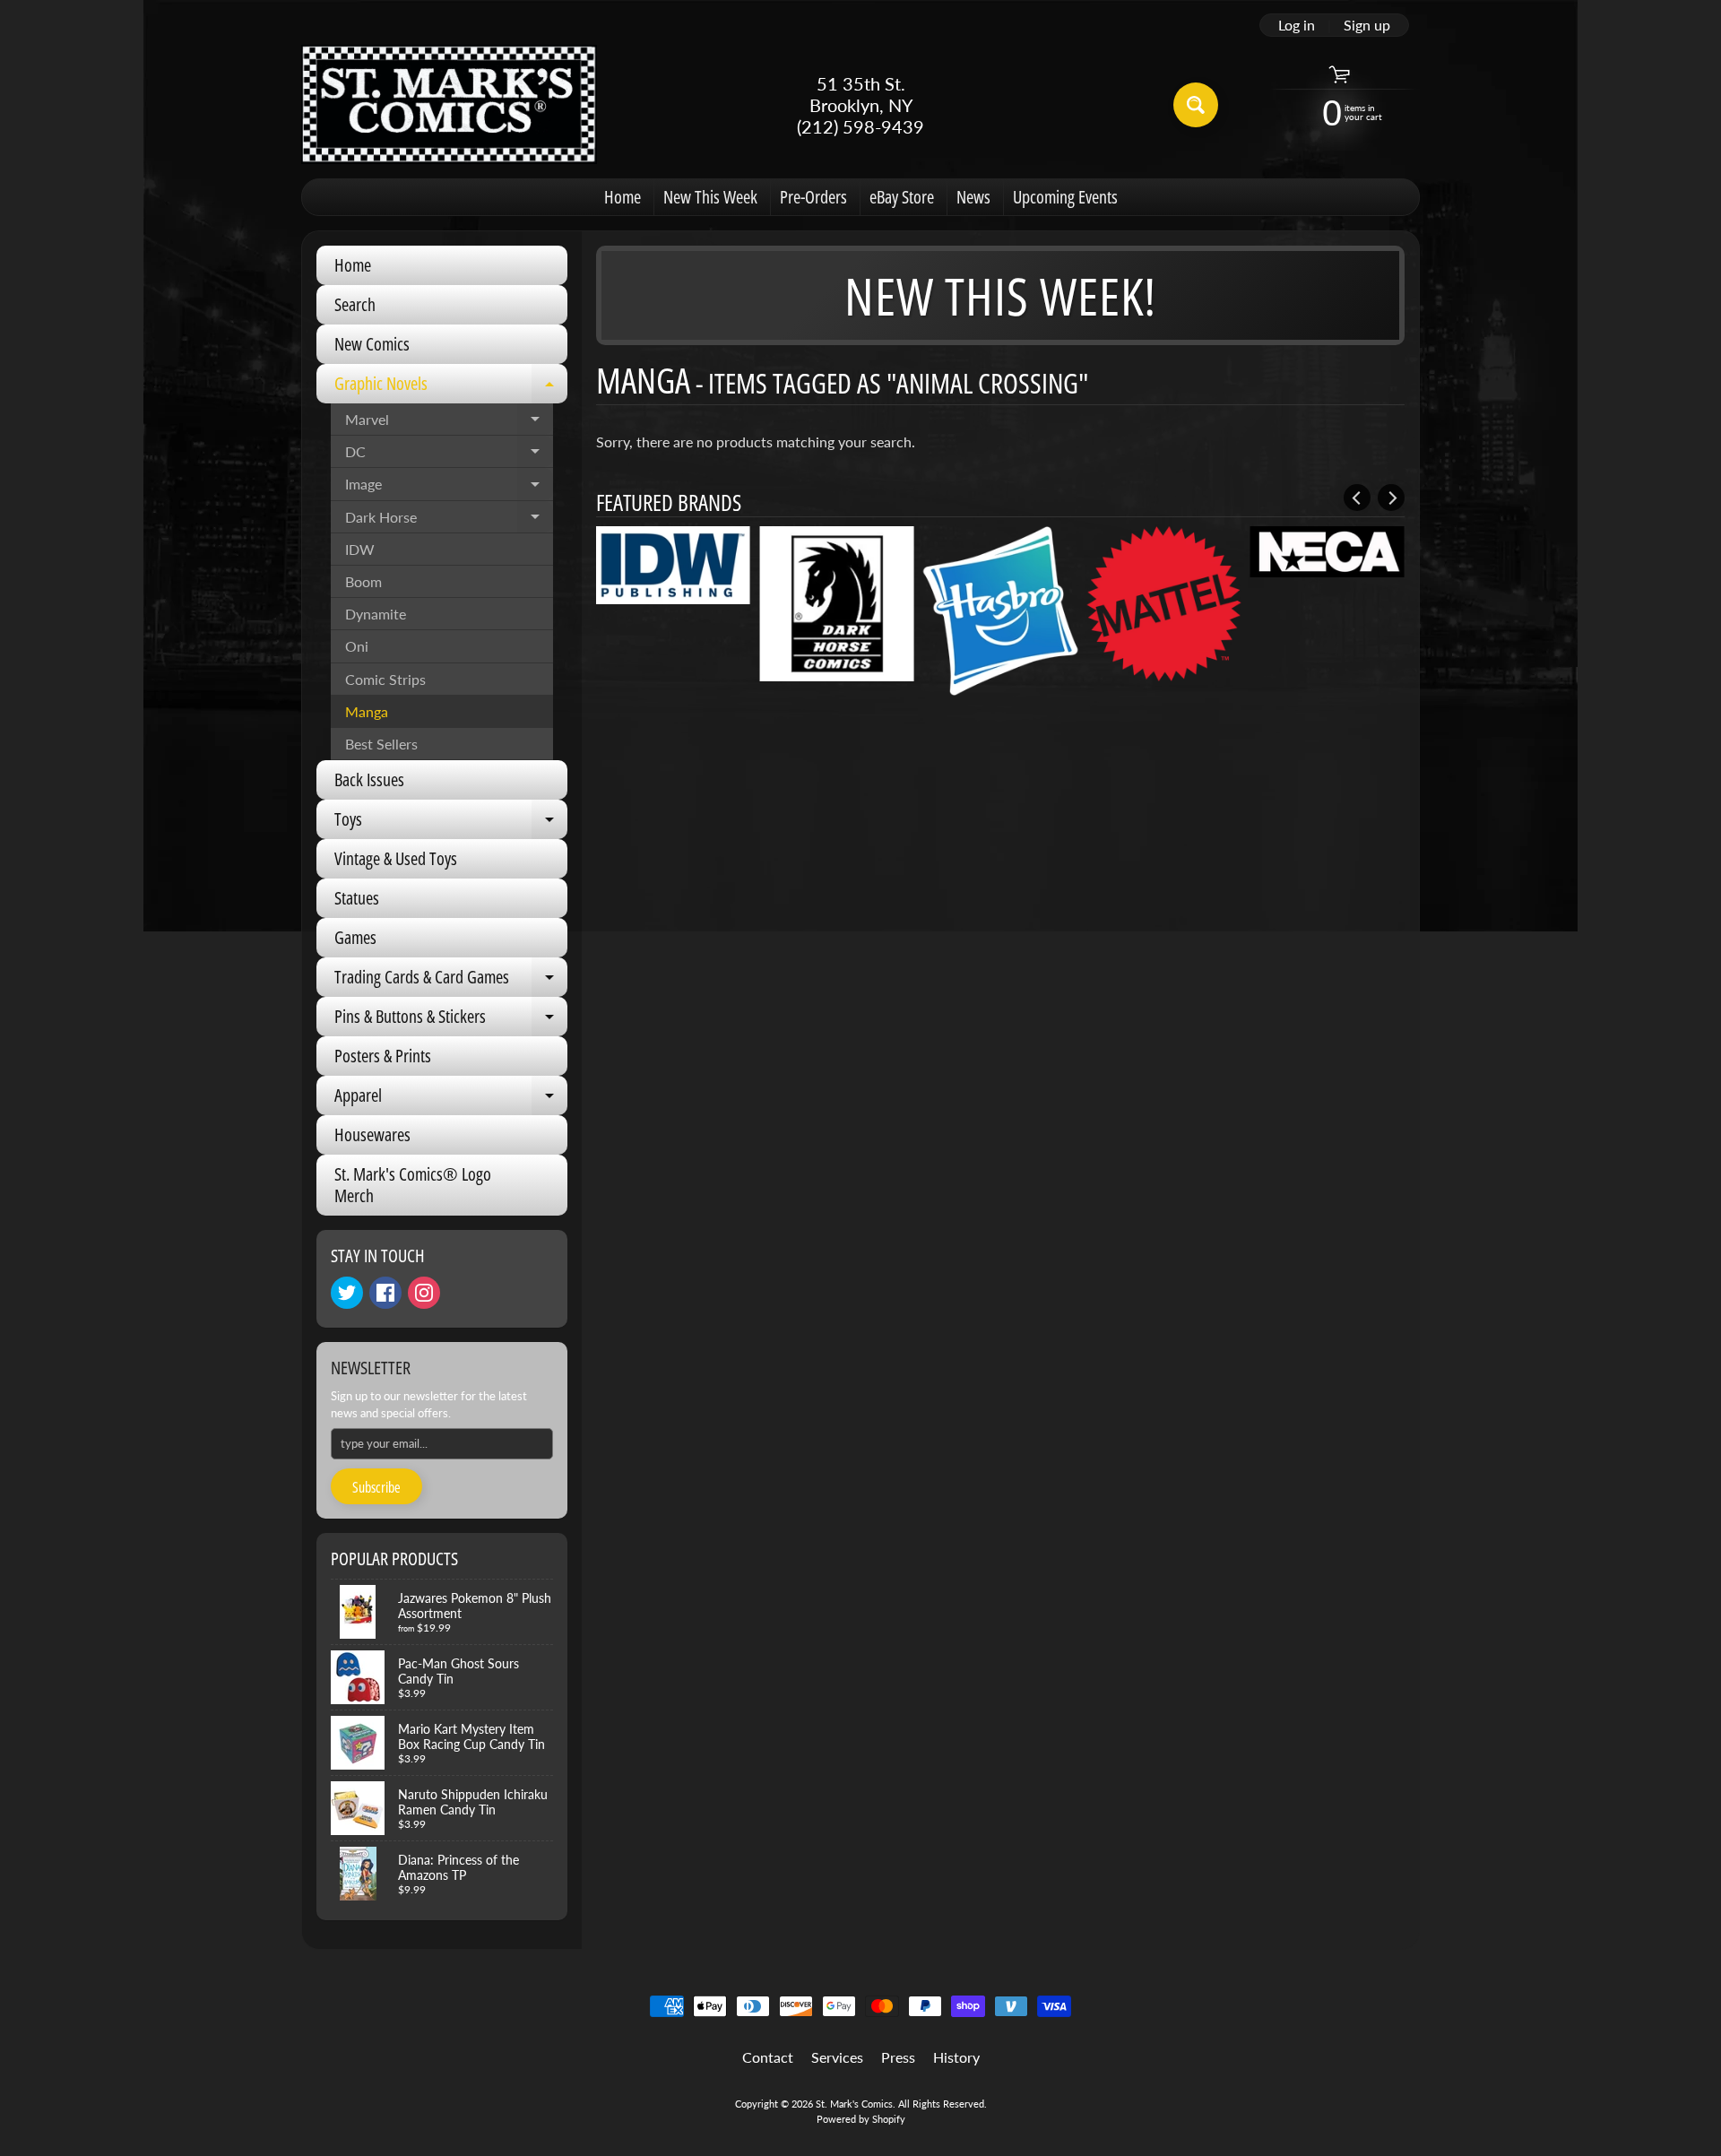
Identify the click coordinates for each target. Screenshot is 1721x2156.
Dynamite (376, 614)
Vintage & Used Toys (396, 858)
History (956, 2057)
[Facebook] (385, 1293)
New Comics (372, 344)
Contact (768, 2057)
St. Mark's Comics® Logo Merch (413, 1185)
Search (355, 304)
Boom (363, 581)
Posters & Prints (383, 1056)
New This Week (710, 197)
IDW (360, 549)
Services (837, 2057)
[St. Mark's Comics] (449, 104)
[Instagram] (424, 1293)
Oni (357, 646)
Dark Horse (449, 521)
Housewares (372, 1134)
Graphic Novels (451, 387)
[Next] (1391, 498)
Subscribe (376, 1487)
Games (355, 937)
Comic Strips (385, 679)
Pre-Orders (813, 197)
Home (623, 197)
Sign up (1367, 25)
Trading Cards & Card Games (451, 981)
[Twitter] (347, 1293)
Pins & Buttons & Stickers (451, 1020)
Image (449, 488)
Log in (1297, 25)
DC (449, 455)
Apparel (451, 1099)
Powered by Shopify (861, 2119)
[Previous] (1357, 498)
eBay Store (902, 197)
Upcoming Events (1065, 197)
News (973, 197)
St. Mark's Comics (854, 2104)
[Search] (1196, 105)
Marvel (449, 423)
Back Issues (369, 779)
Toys (451, 823)
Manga (367, 711)
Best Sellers (381, 744)
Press (898, 2057)
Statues (357, 898)
